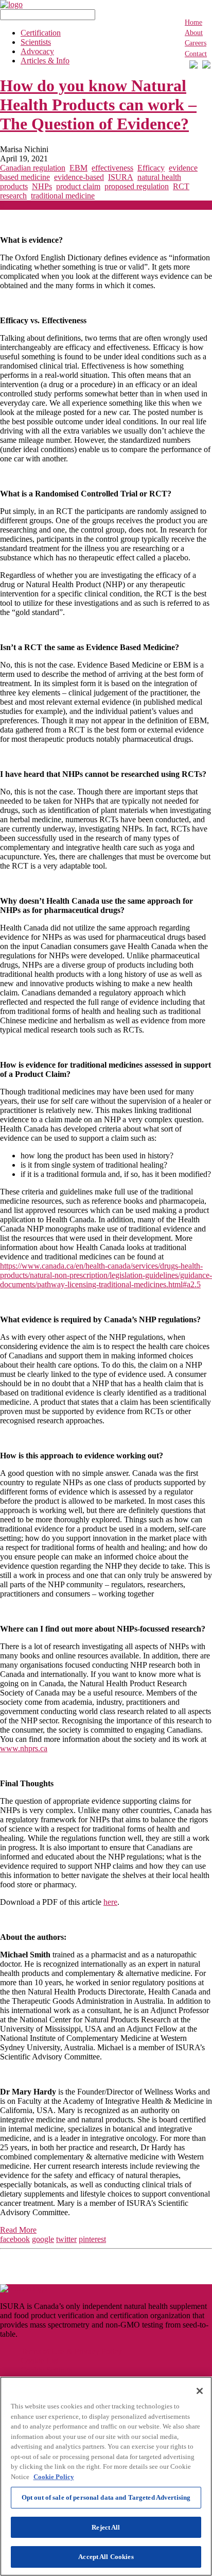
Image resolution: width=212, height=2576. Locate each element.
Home (193, 22)
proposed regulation (137, 186)
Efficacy (151, 168)
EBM (78, 168)
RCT (181, 186)
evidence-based (79, 177)
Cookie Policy (54, 2477)
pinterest (92, 2239)
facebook (15, 2239)
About (194, 33)
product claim (78, 186)
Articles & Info (45, 61)
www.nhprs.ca (24, 1748)
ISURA (121, 177)
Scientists (36, 42)
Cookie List (40, 2361)
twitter (66, 2239)
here (110, 1902)
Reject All (106, 2527)
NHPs (42, 186)
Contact (196, 54)
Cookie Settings (46, 2370)
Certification (41, 33)
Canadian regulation (33, 168)
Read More (18, 2230)
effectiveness (112, 168)
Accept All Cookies (106, 2557)
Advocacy (37, 51)
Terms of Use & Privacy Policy (71, 2351)
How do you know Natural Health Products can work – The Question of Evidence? (98, 105)
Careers (196, 43)
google (43, 2239)
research (13, 196)
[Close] (200, 2391)
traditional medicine (63, 196)
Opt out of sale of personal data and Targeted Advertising (106, 2497)
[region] (106, 2476)
